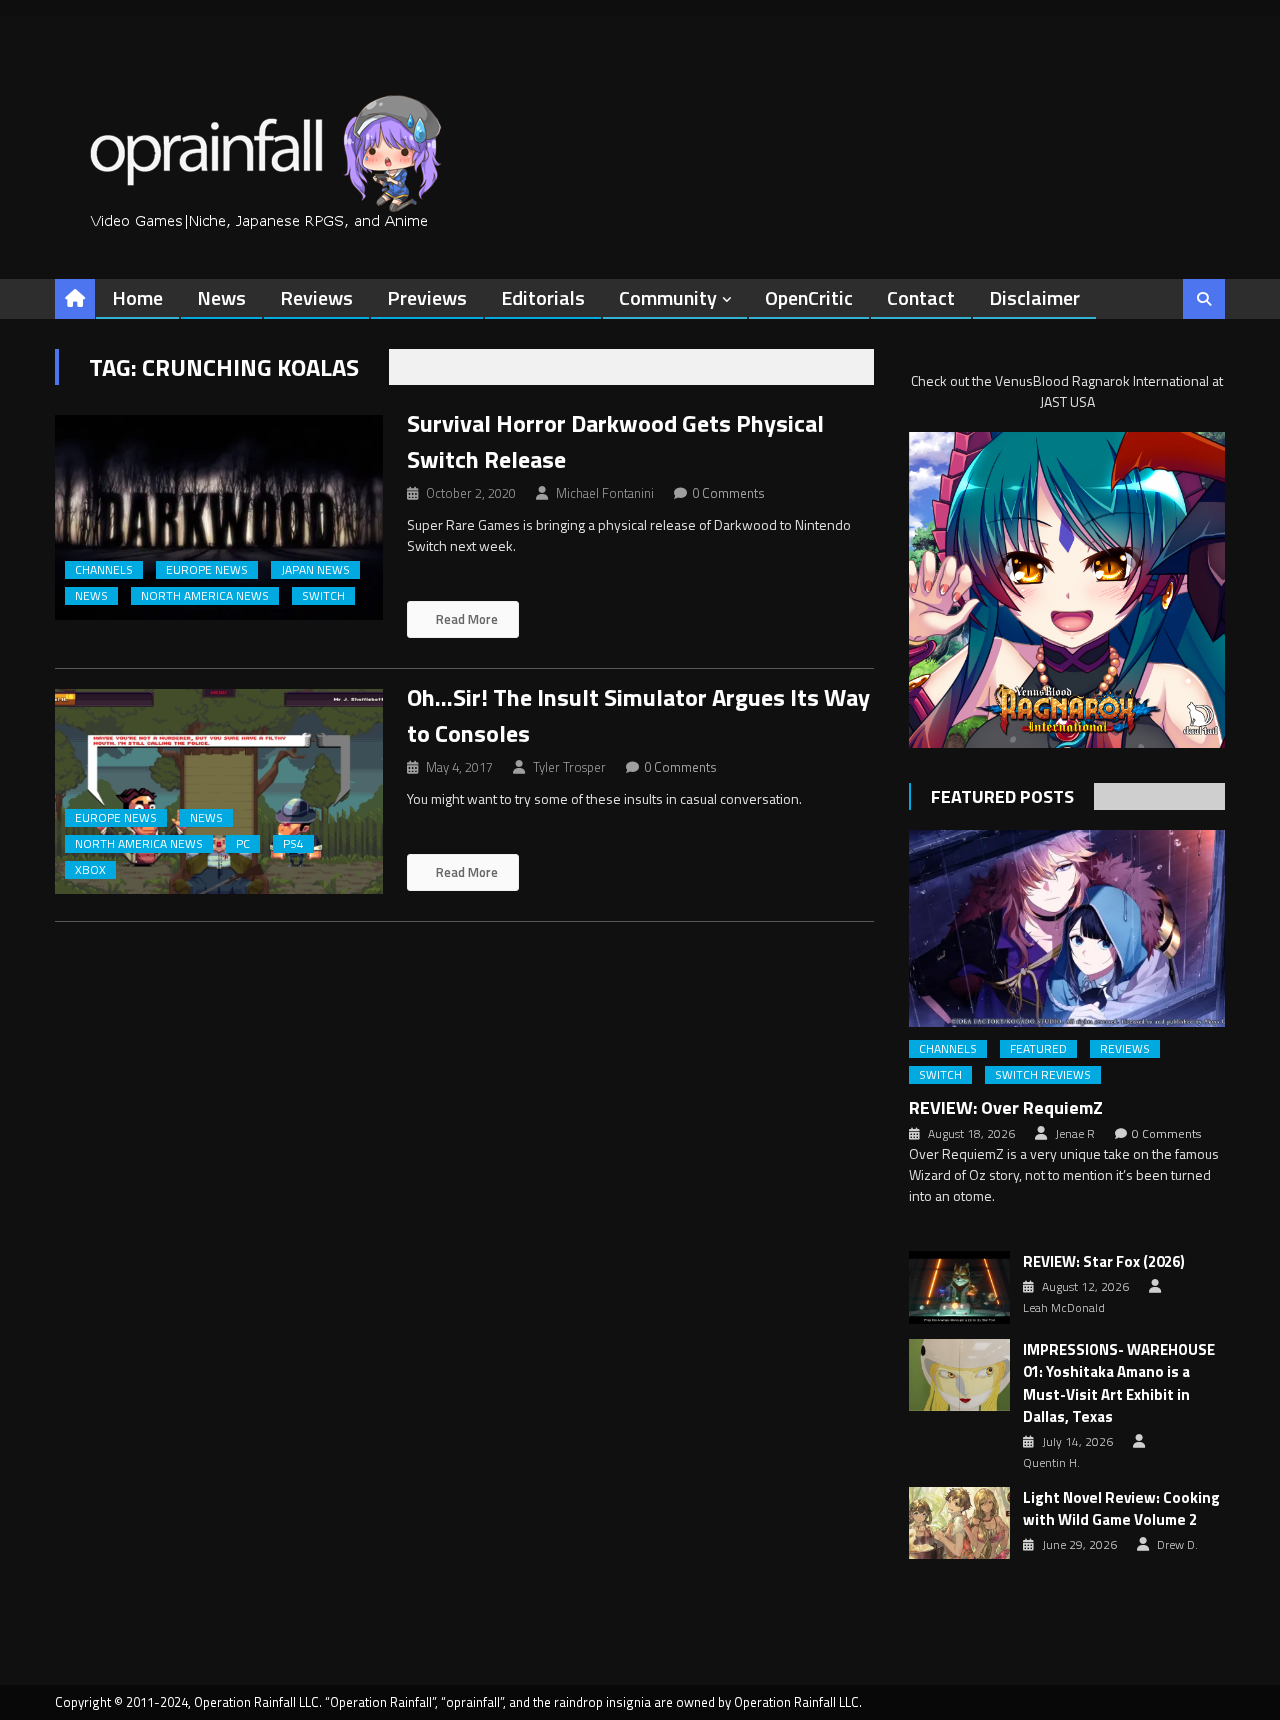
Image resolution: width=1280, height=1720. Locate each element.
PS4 (293, 844)
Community (668, 297)
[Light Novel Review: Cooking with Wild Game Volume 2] (959, 1523)
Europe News (207, 570)
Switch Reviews (1043, 1075)
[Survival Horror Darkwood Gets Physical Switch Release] (219, 517)
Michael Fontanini (605, 493)
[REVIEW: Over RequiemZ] (1067, 928)
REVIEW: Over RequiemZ (1006, 1107)
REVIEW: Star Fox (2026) (1104, 1262)
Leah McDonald (1064, 1308)
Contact (921, 297)
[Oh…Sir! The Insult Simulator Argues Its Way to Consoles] (219, 791)
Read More (465, 619)
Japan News (315, 570)
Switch (323, 596)
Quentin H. (1051, 1463)
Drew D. (1177, 1545)
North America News (205, 596)
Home (137, 297)
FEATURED (1038, 1049)
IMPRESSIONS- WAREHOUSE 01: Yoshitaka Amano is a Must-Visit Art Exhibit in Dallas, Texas (1119, 1384)
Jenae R (1075, 1134)
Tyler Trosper (569, 767)
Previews (427, 297)
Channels (104, 570)
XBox (90, 870)
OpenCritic (809, 297)
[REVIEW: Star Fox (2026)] (959, 1287)
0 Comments (728, 493)
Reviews (316, 297)
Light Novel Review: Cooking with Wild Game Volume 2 (1121, 1509)
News (221, 297)
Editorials (543, 297)
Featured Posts (1002, 796)
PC (243, 844)
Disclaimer (1034, 297)
